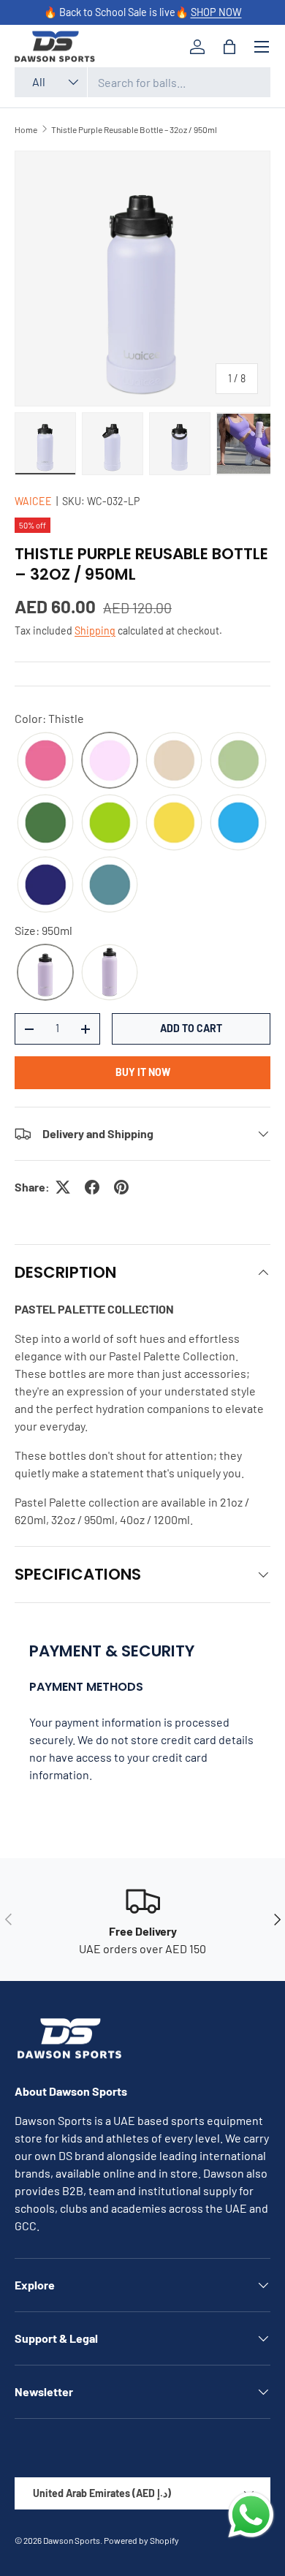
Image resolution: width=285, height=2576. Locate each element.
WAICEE (33, 501)
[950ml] (45, 973)
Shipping (95, 630)
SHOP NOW (216, 12)
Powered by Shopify (141, 2540)
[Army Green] (45, 823)
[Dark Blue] (45, 885)
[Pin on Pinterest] (121, 1187)
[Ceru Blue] (238, 823)
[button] (229, 47)
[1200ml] (110, 973)
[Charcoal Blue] (110, 885)
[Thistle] (110, 761)
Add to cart (191, 1028)
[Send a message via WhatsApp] (251, 2515)
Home (26, 129)
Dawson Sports (72, 2540)
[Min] (238, 761)
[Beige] (174, 761)
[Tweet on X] (63, 1187)
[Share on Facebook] (92, 1187)
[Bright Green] (110, 823)
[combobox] (142, 82)
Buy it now (143, 1072)
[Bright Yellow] (174, 823)
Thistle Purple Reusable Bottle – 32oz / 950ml (134, 129)
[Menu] (262, 47)
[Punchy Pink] (45, 761)
